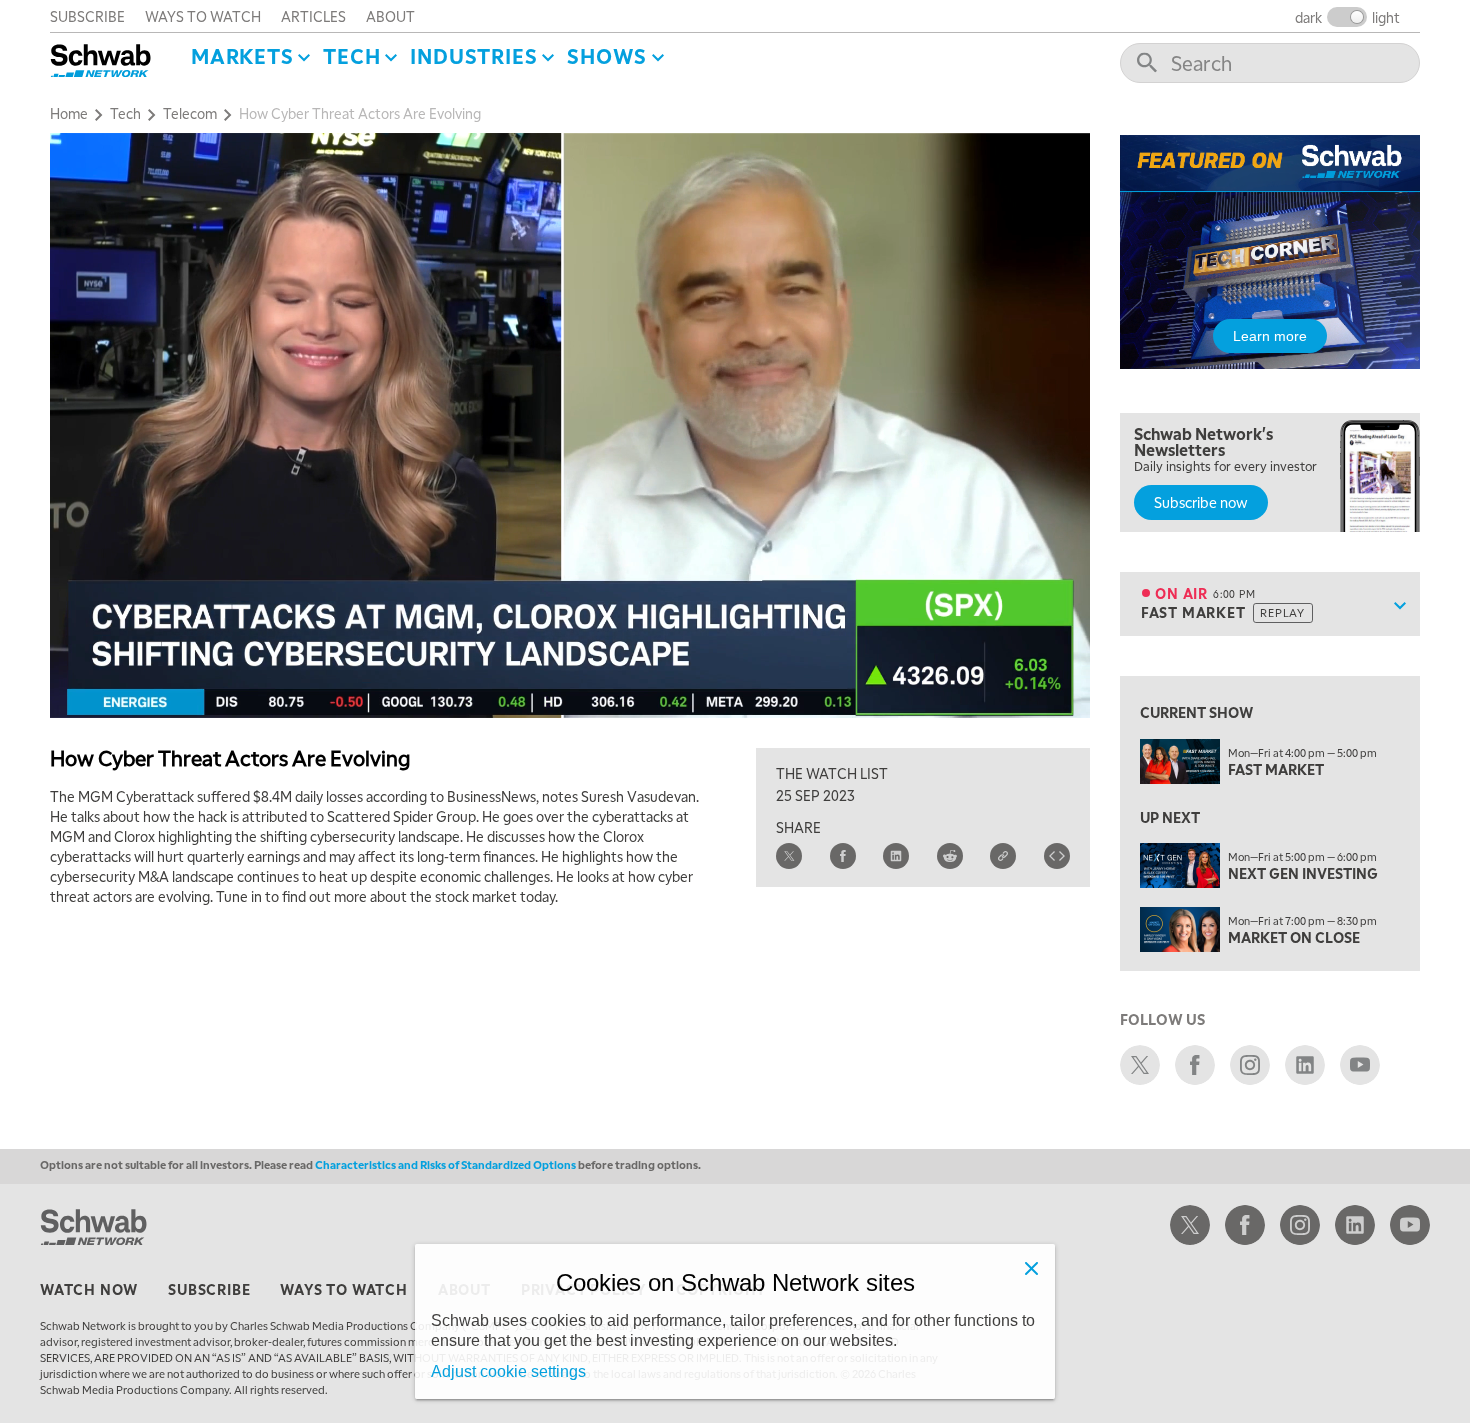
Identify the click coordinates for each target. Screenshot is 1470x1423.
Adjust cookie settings (508, 1371)
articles (313, 16)
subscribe (87, 16)
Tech (351, 56)
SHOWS (607, 56)
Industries (473, 56)
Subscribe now (1201, 502)
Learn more (1270, 336)
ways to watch (203, 16)
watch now (89, 1289)
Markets (242, 56)
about (390, 16)
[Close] (1031, 1268)
